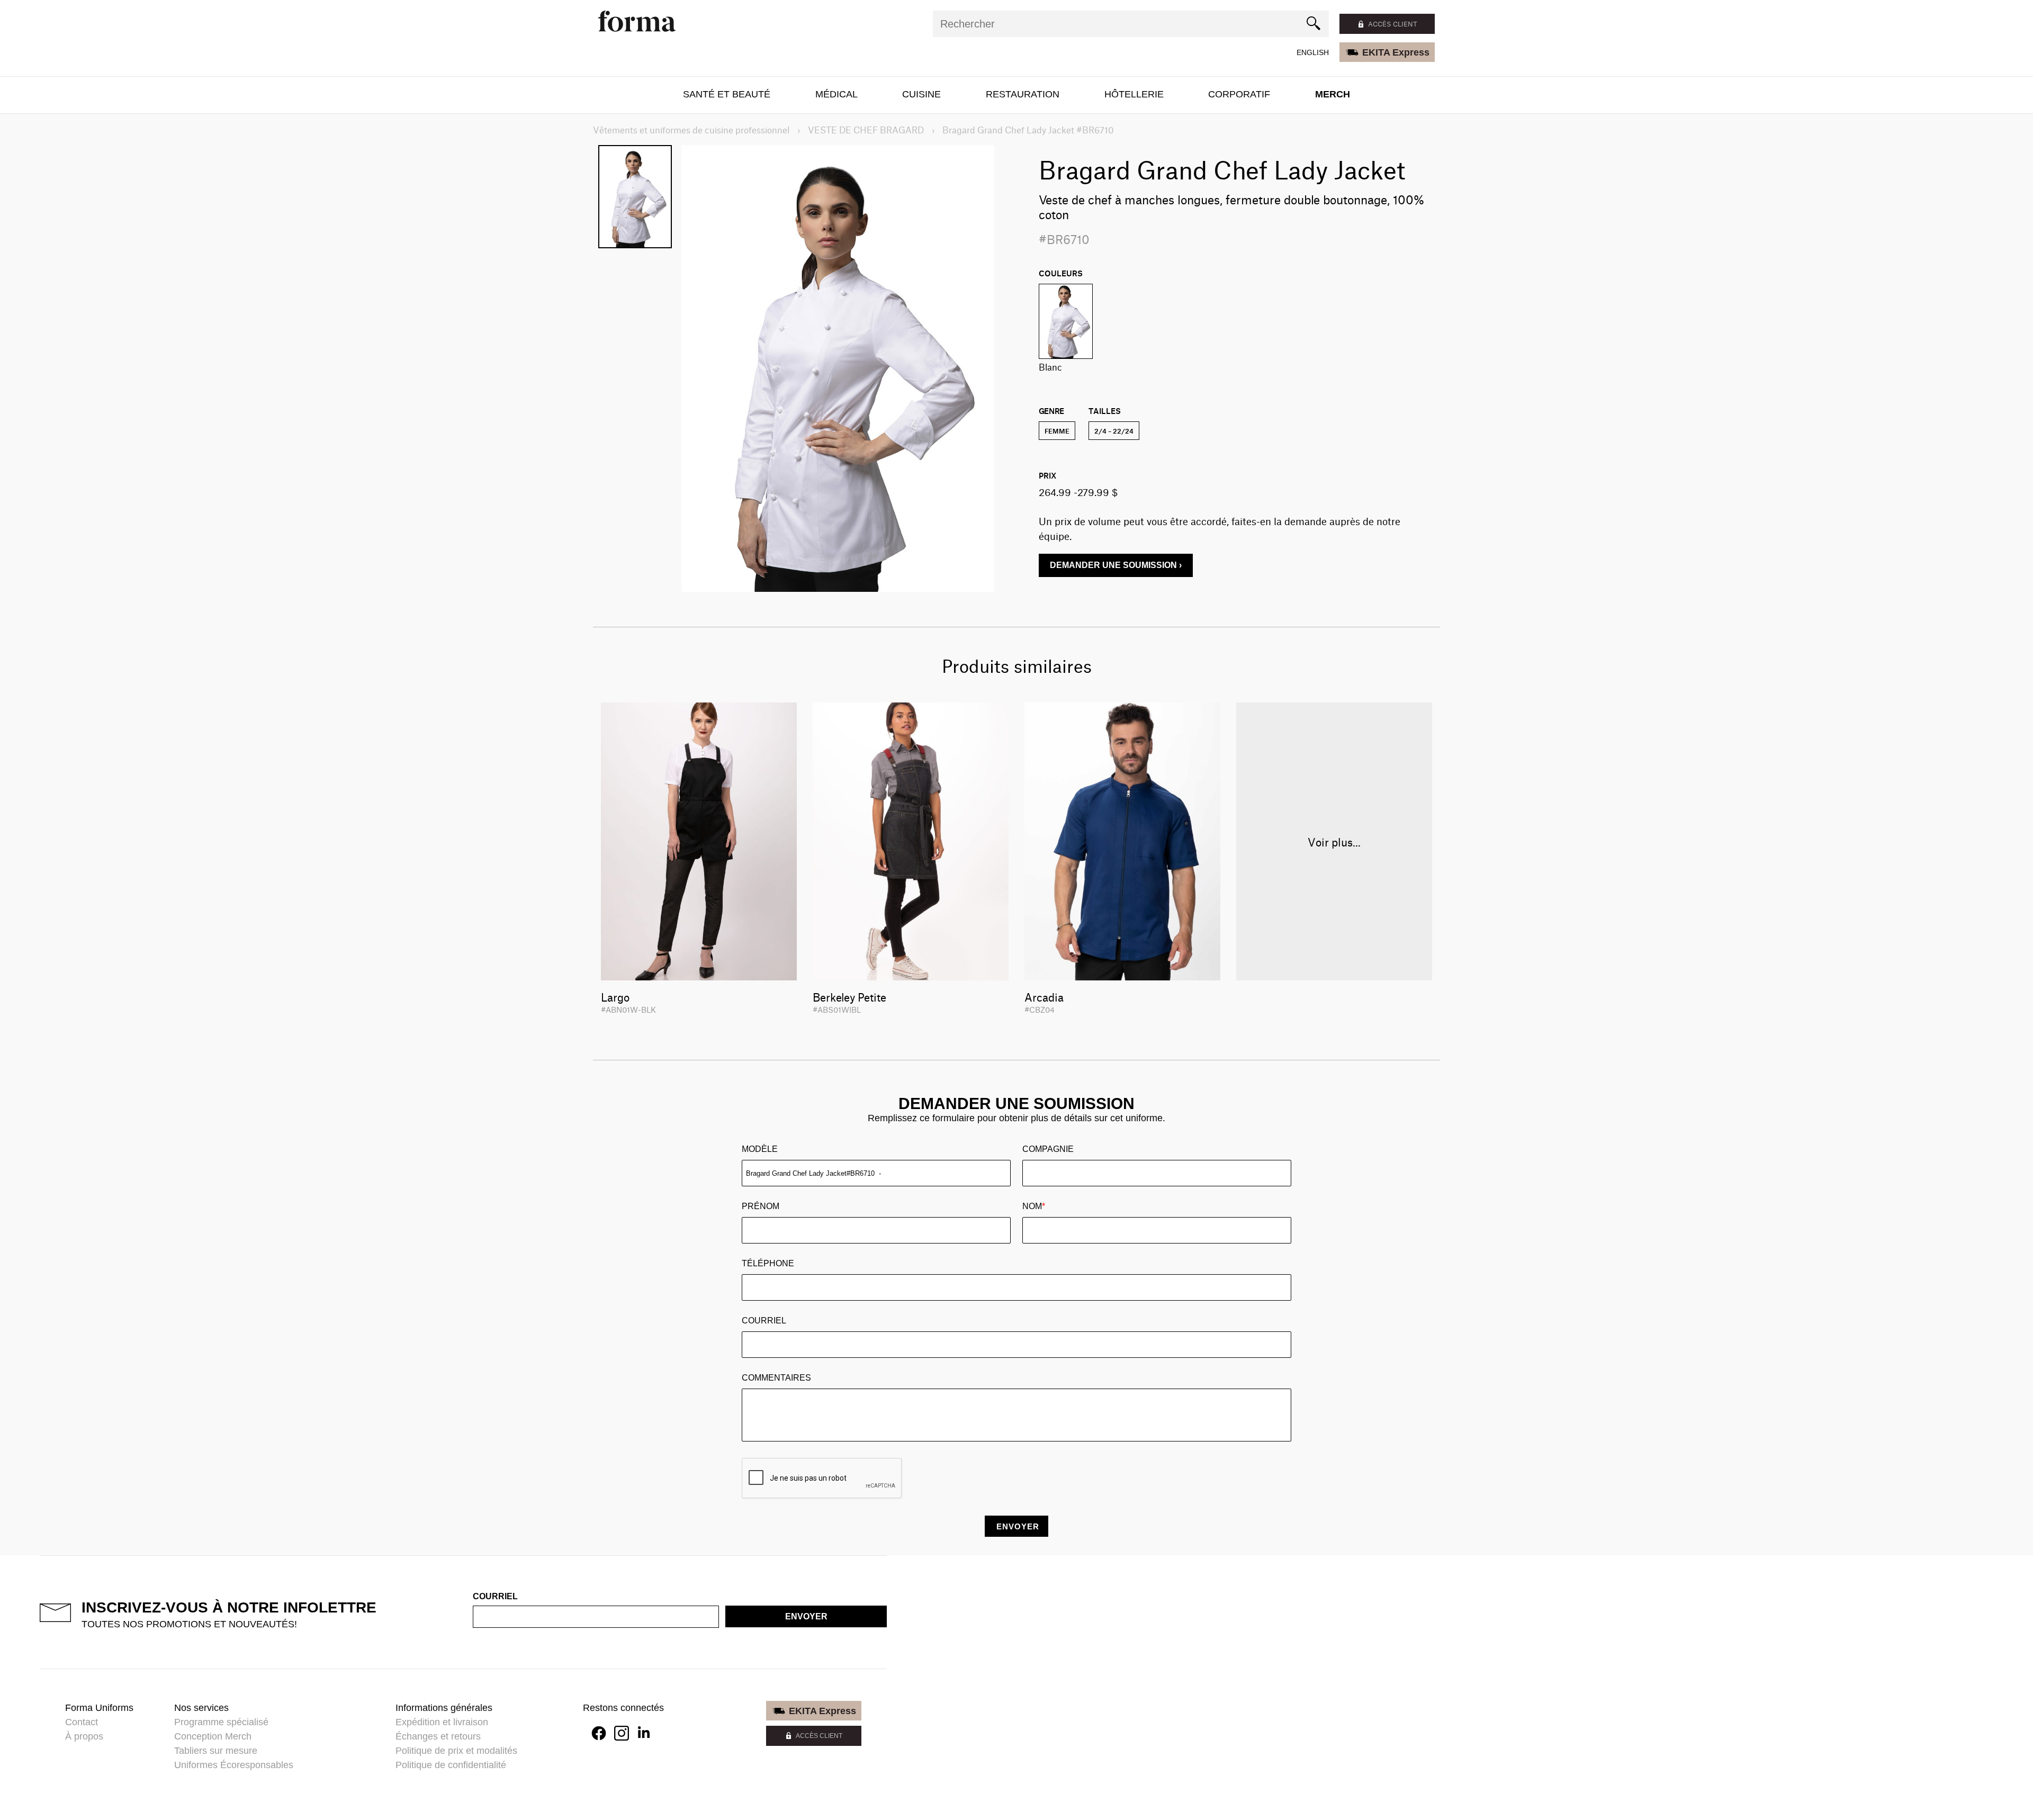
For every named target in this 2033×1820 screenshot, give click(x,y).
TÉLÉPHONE (768, 1263)
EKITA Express (1396, 52)
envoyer (806, 1616)
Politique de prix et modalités (456, 1751)
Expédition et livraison (442, 1722)
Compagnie (1048, 1149)
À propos (84, 1736)
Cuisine (921, 94)
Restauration (1023, 94)
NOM (1034, 1206)
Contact (82, 1722)
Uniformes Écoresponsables (234, 1765)
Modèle (760, 1149)
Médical (836, 94)
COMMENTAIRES (776, 1378)
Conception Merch (213, 1736)
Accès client (1393, 24)
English (1313, 52)
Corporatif (1239, 94)
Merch (1333, 94)
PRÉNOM (761, 1206)
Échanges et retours (438, 1736)
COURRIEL (764, 1321)
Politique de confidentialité (451, 1765)
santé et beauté (727, 94)
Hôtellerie (1134, 94)
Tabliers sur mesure (216, 1751)
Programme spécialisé (221, 1722)
